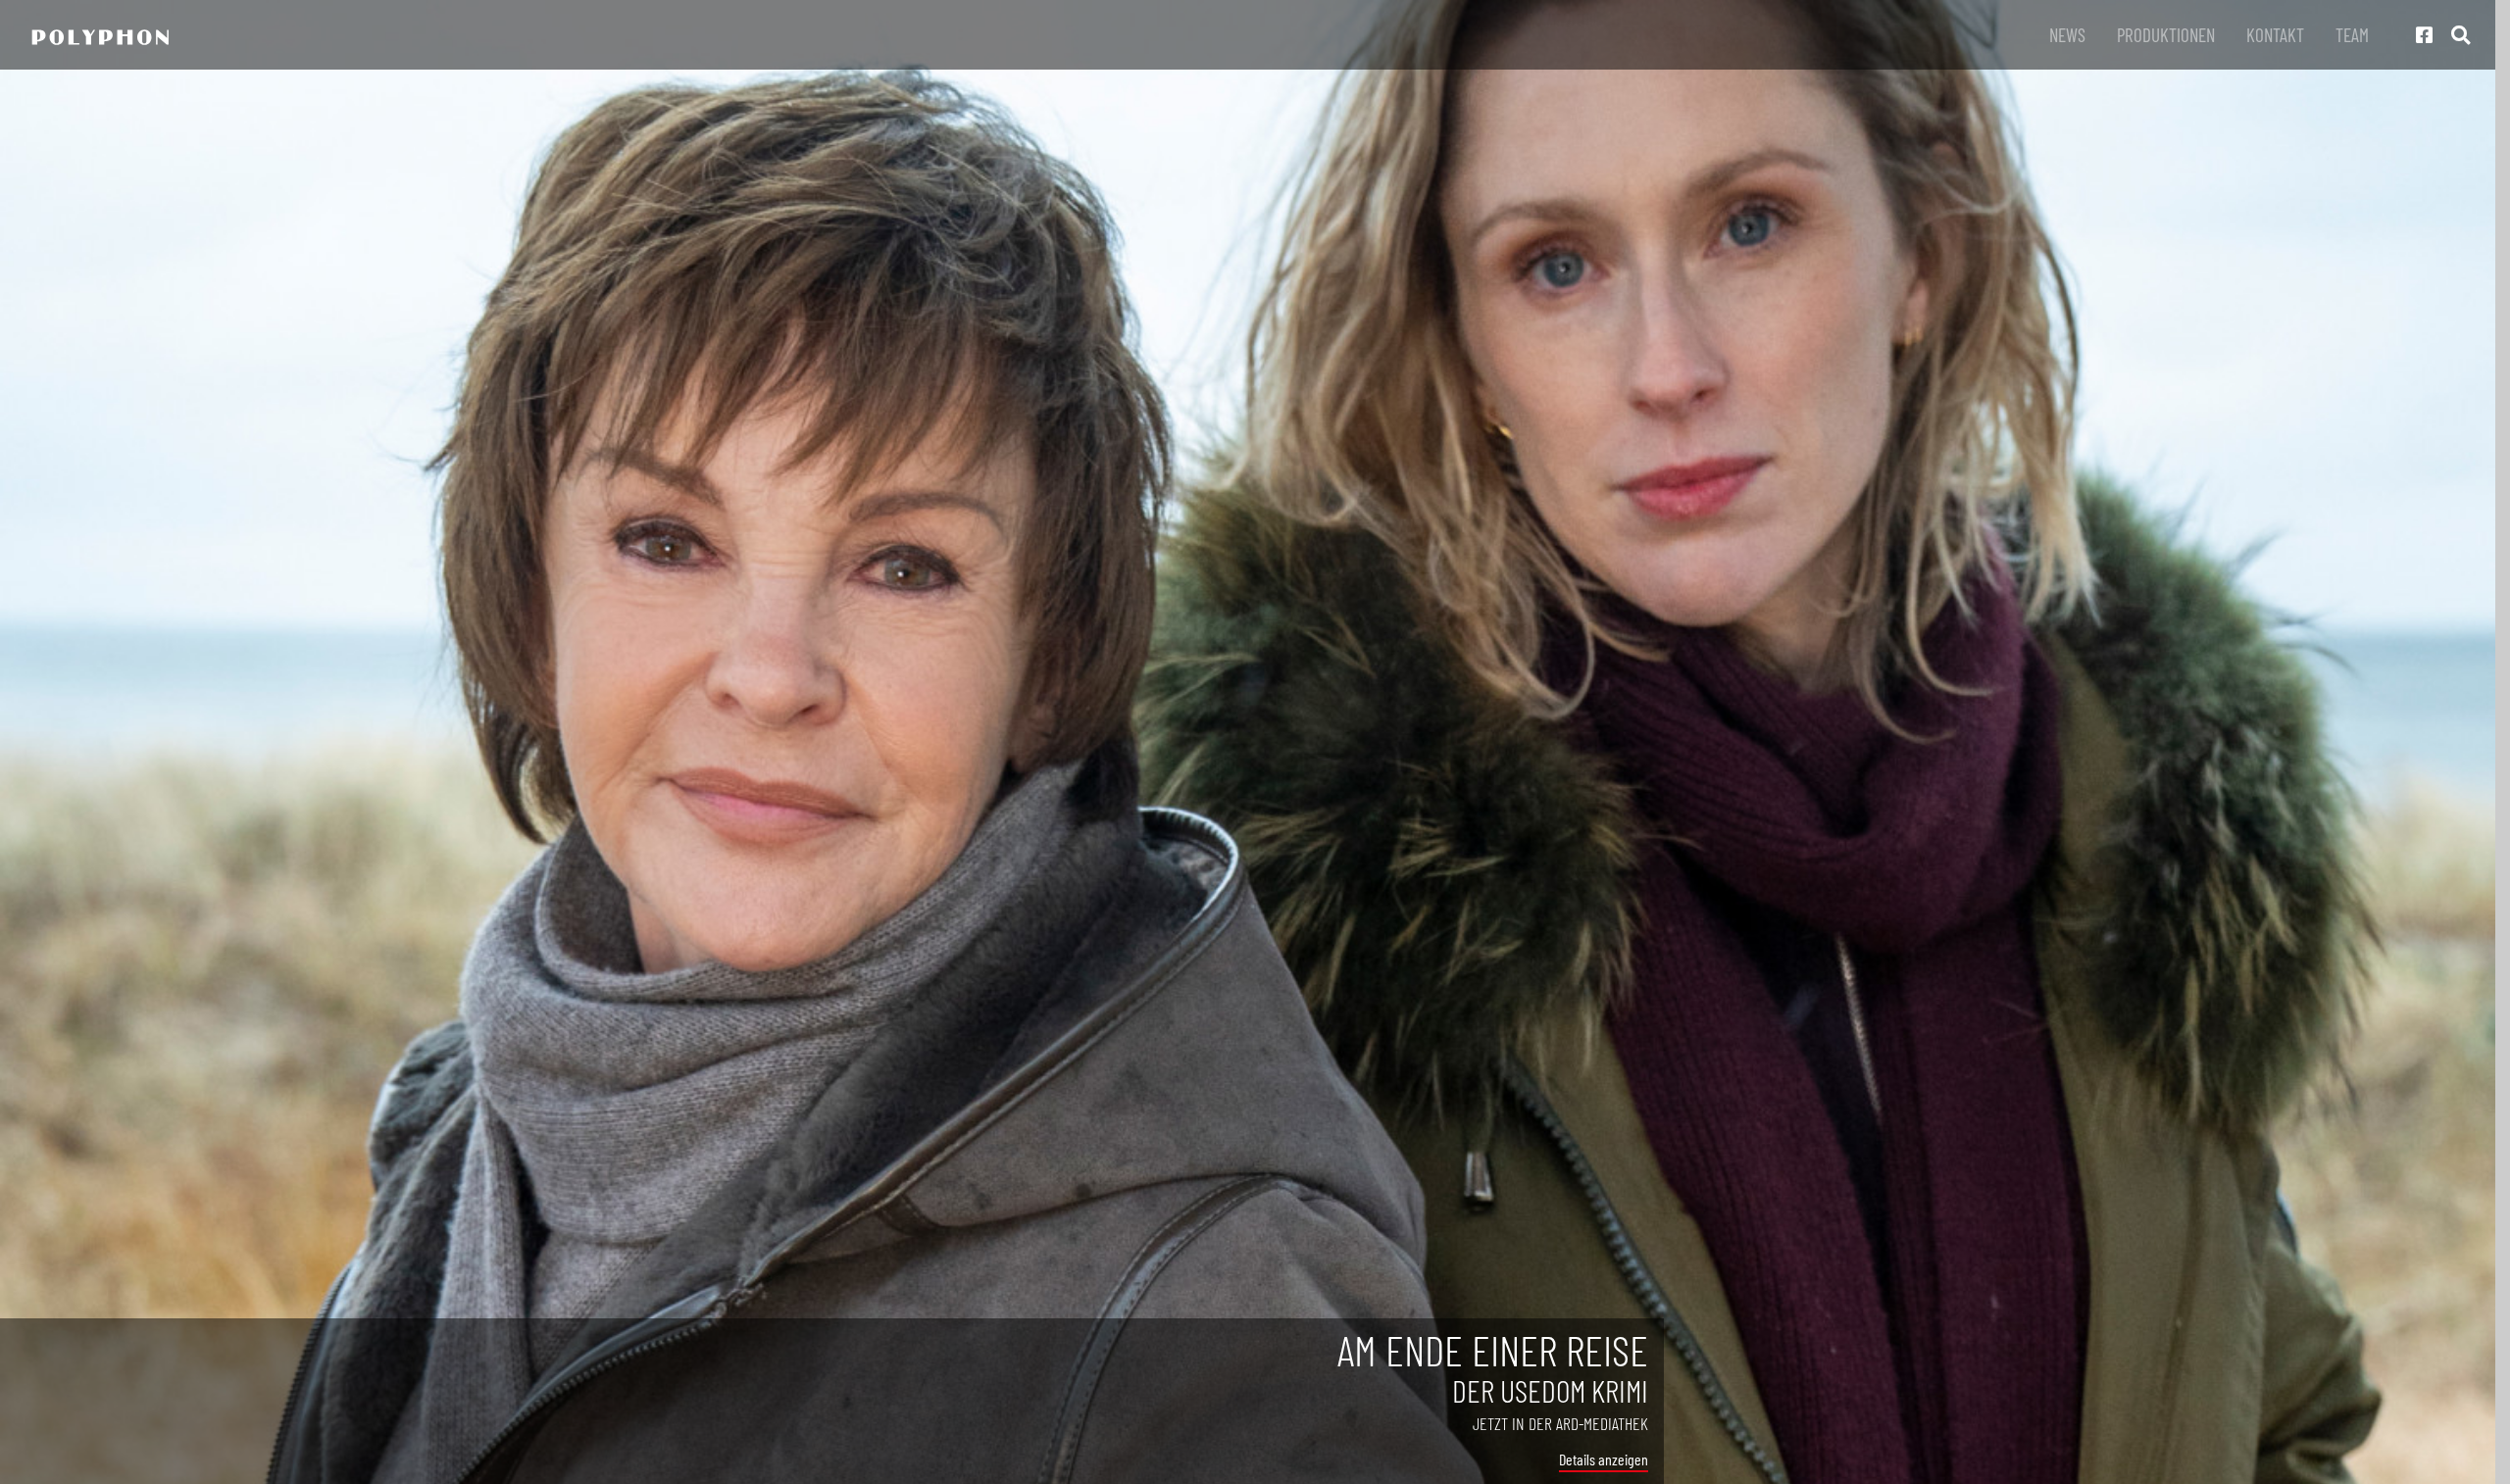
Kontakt (2275, 35)
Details (1577, 1459)
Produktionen (2166, 35)
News (2067, 35)
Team (2352, 35)
